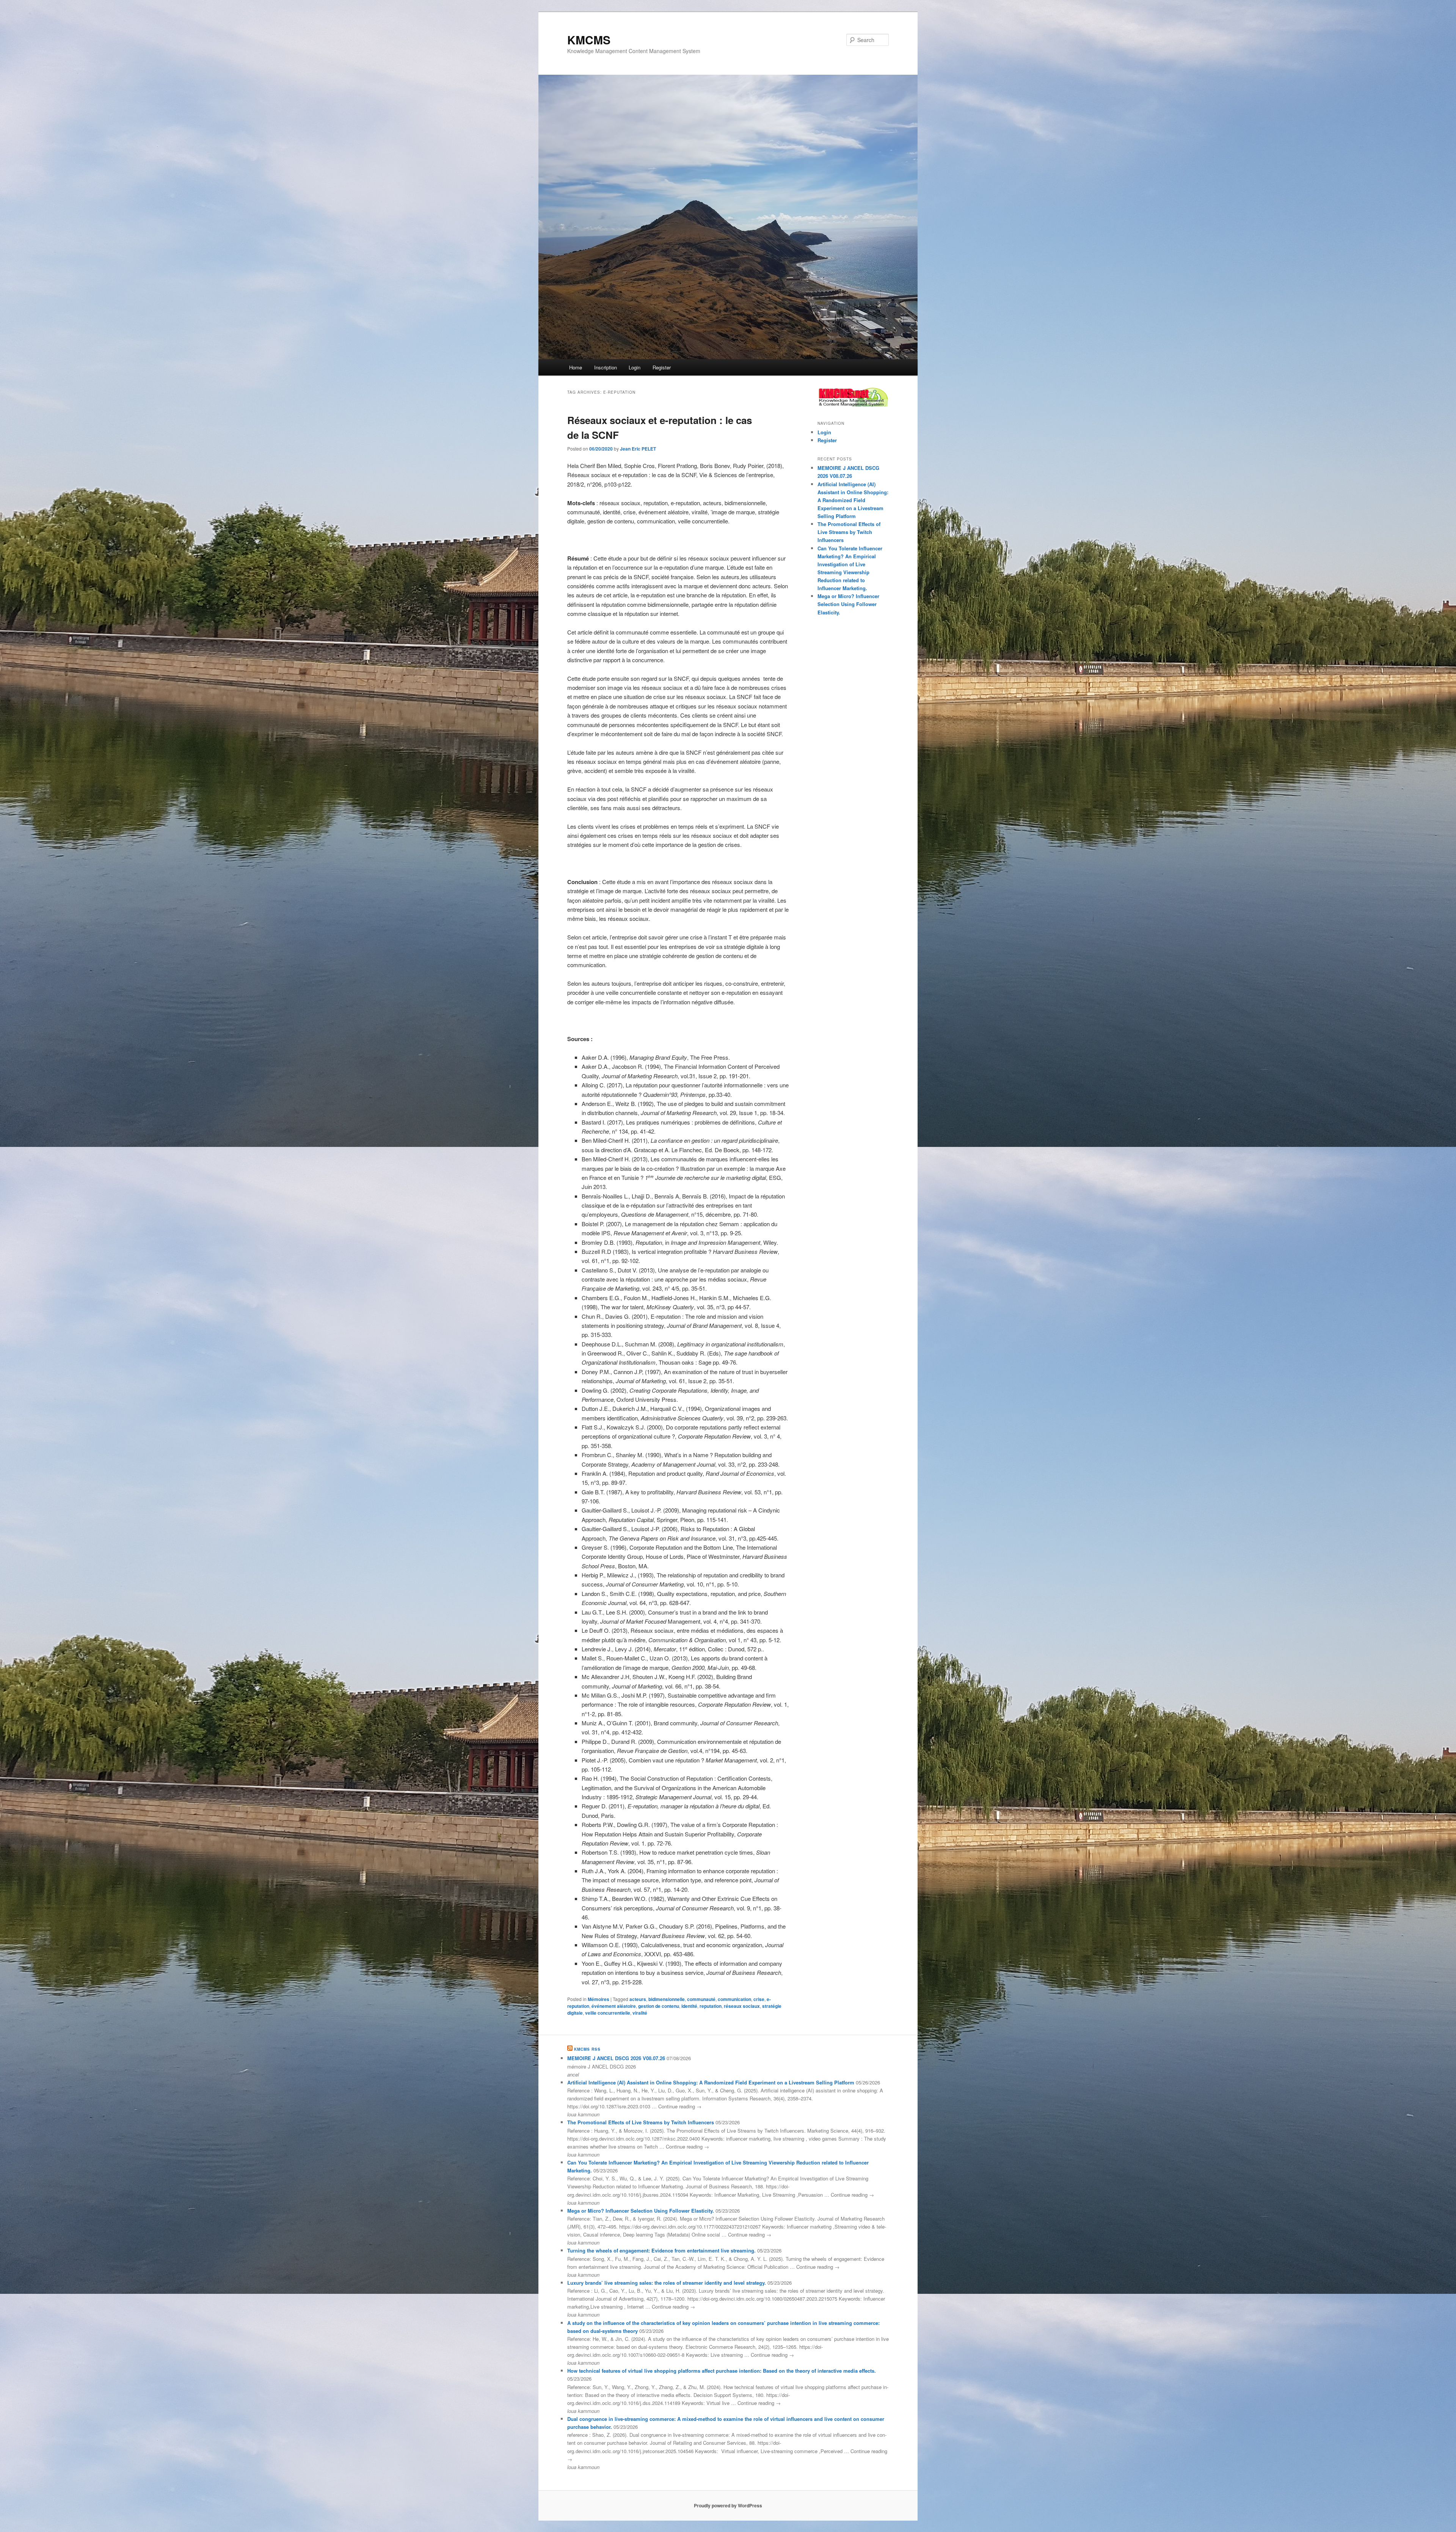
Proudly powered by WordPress (728, 2505)
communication (734, 1999)
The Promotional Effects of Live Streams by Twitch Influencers (849, 532)
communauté (701, 1999)
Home (576, 367)
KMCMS (589, 40)
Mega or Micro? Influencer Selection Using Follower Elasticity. (848, 604)
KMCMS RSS (587, 2049)
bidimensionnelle (667, 1999)
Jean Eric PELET (638, 449)
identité (689, 2006)
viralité (640, 2013)
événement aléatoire (614, 2006)
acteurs (638, 1999)
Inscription (606, 367)
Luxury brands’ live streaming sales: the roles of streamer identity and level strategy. (667, 2283)
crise (759, 1999)
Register (662, 367)
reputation (711, 2006)
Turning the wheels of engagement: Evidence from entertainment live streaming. (661, 2250)
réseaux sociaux (742, 2006)
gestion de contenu (659, 2006)
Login (635, 367)
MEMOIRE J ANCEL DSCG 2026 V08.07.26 (616, 2058)
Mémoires (599, 1999)
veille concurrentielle (608, 2013)
